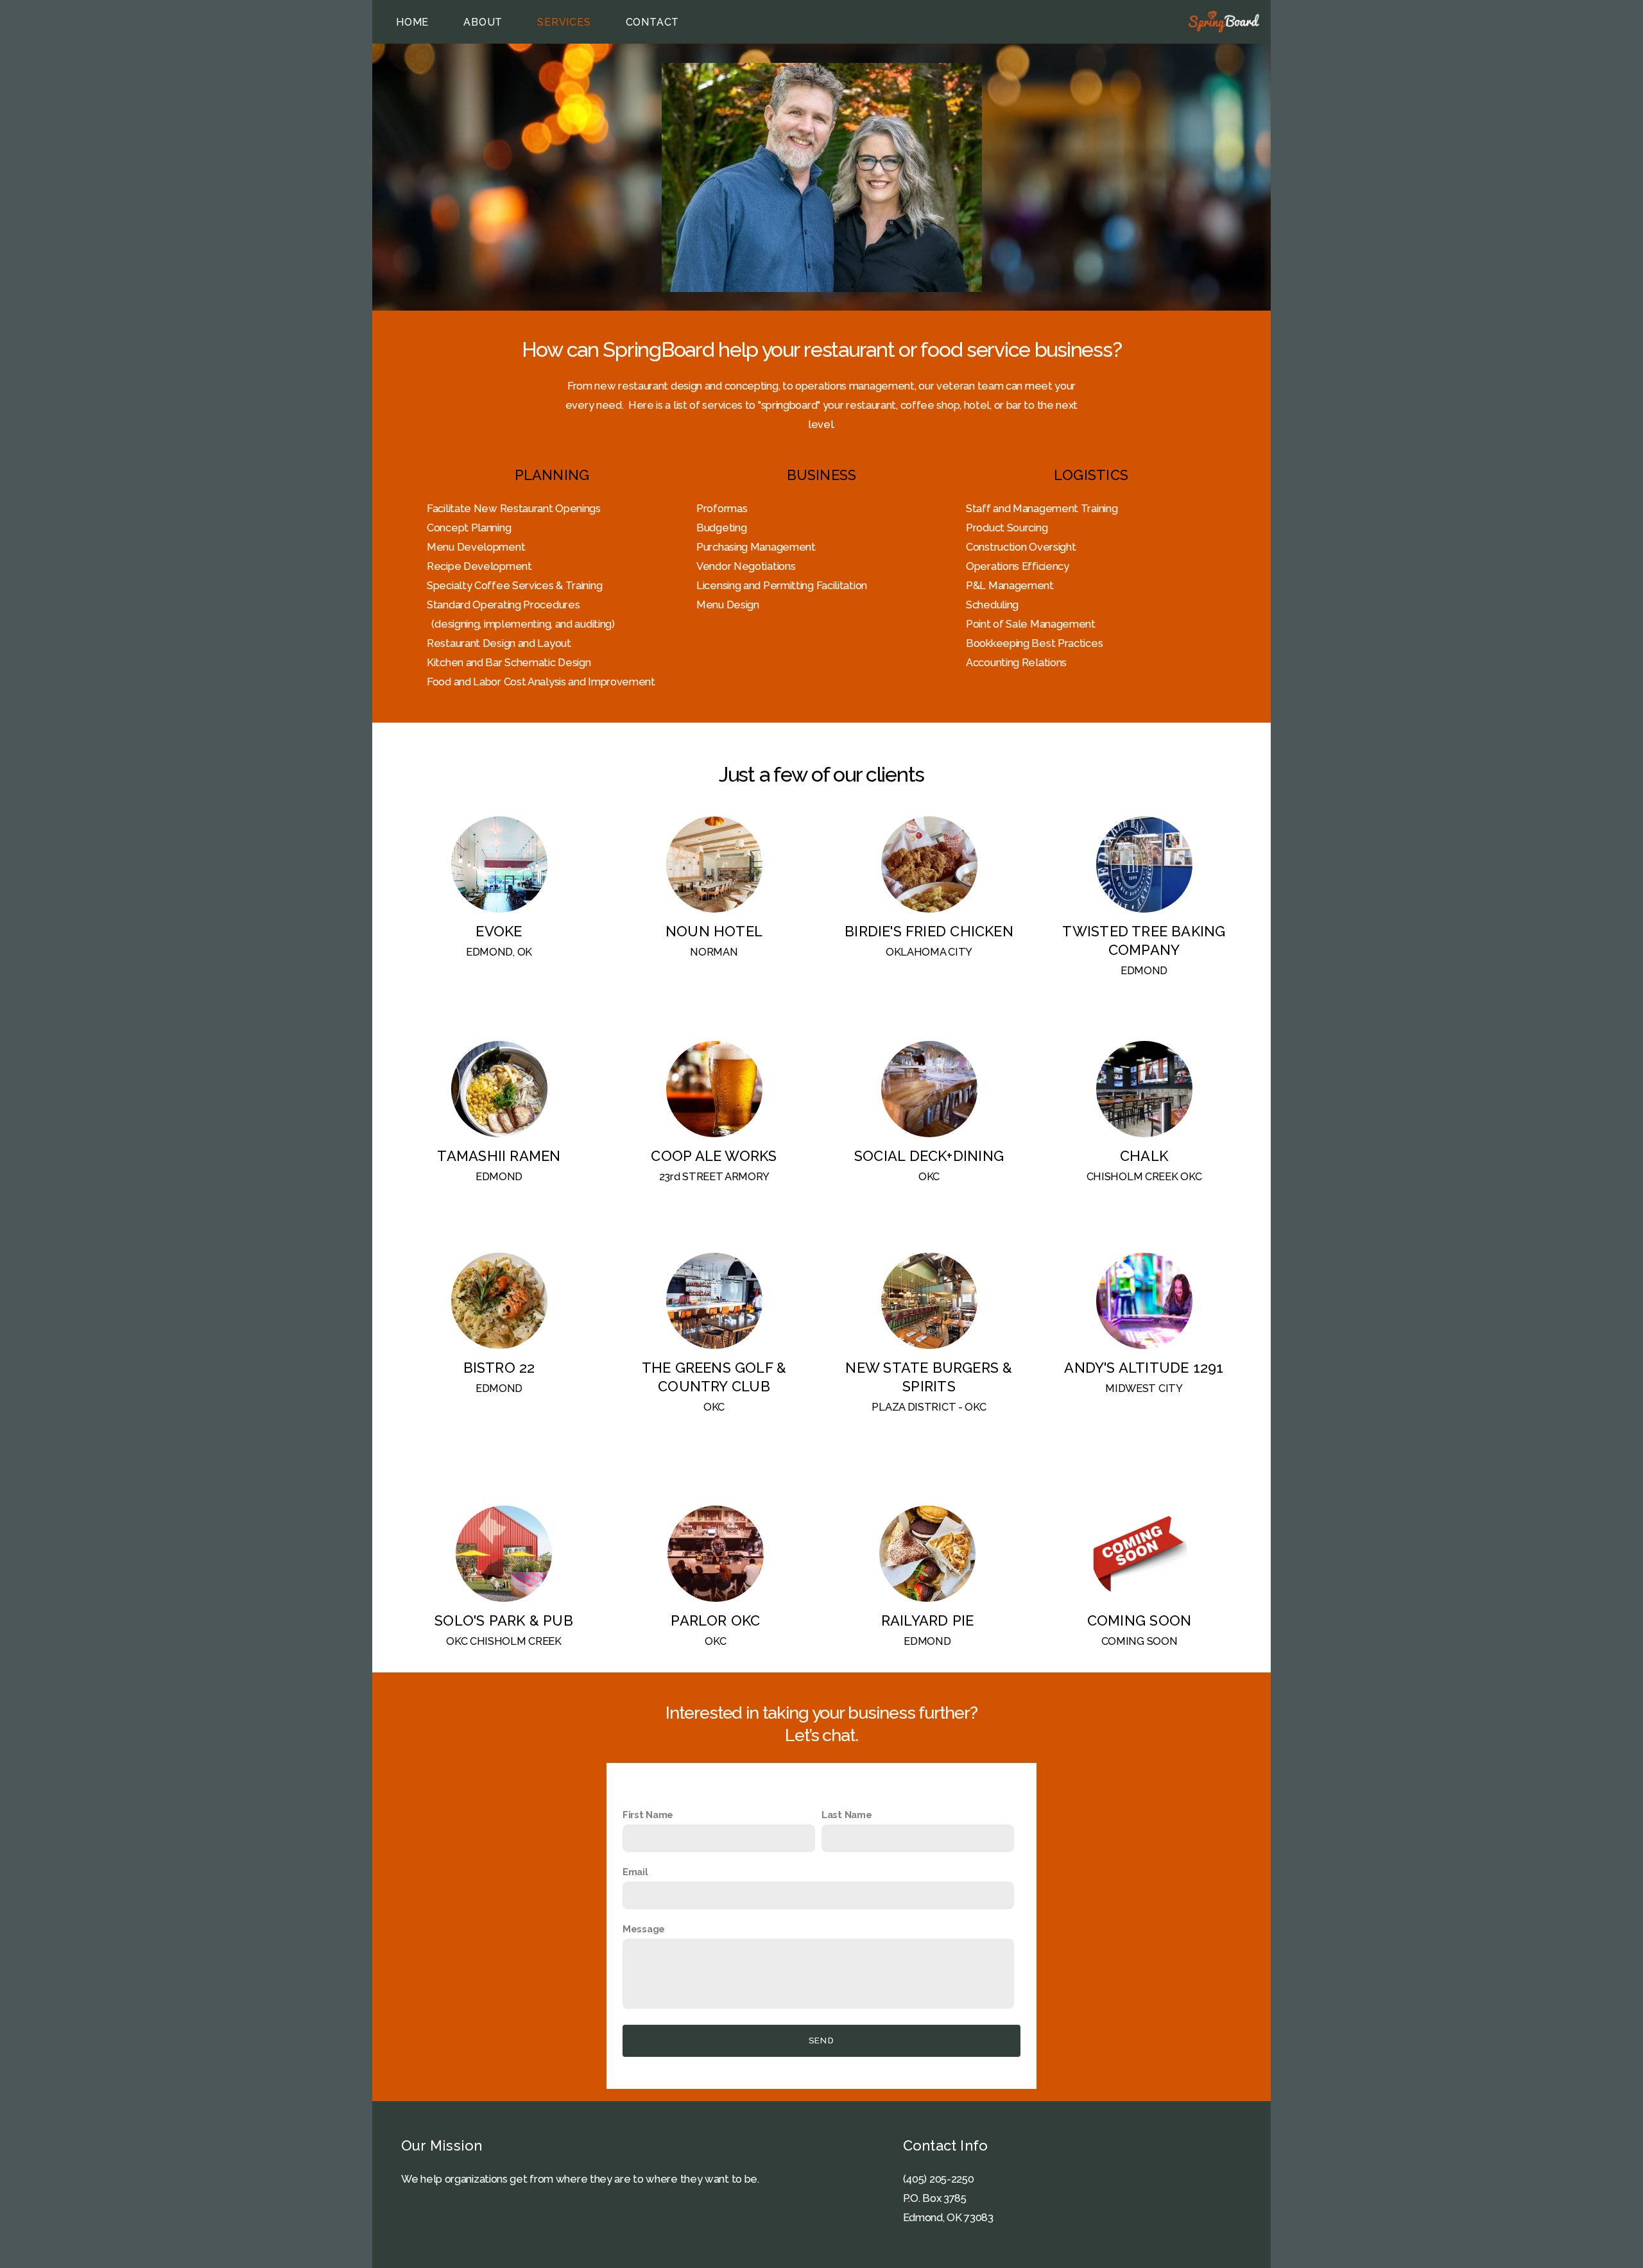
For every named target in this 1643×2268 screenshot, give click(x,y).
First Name (648, 1815)
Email (635, 1872)
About (483, 22)
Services (564, 22)
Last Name (847, 1815)
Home (412, 22)
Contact (653, 22)
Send (821, 2040)
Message (644, 1929)
